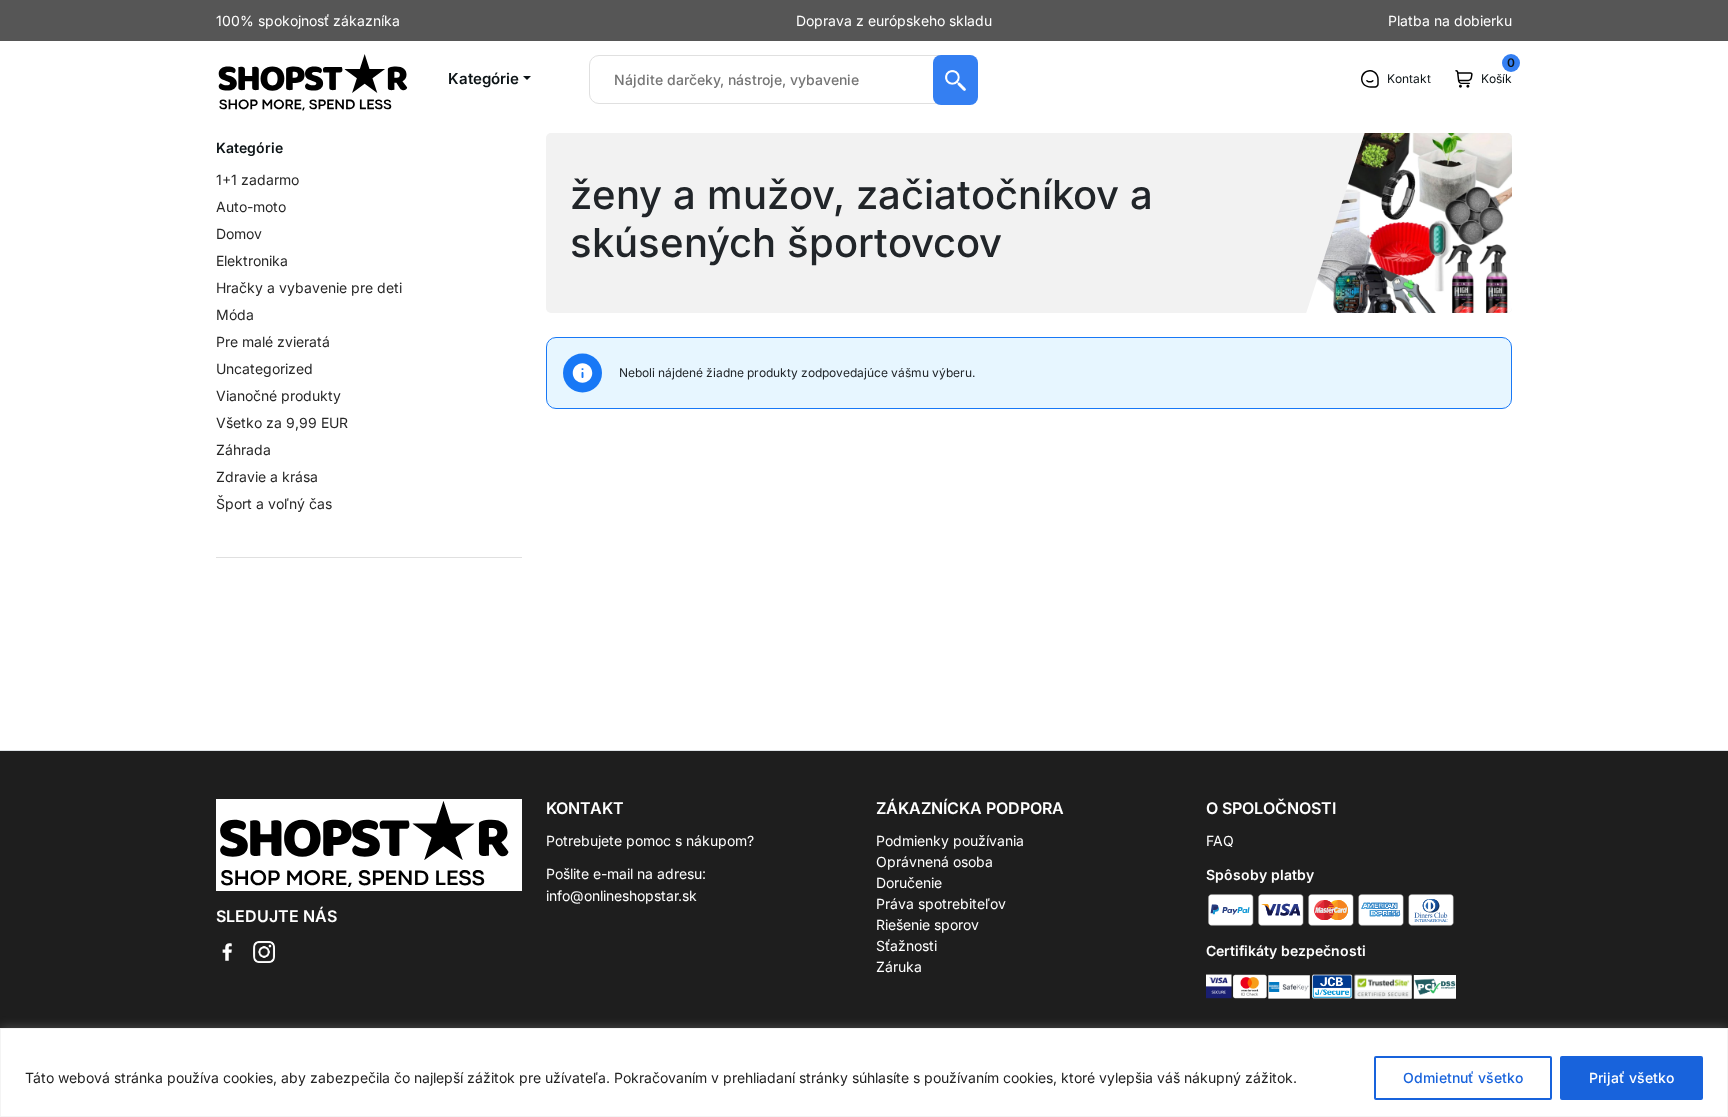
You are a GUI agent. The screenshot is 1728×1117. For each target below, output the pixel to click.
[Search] (955, 80)
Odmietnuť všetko (1463, 1077)
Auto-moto (251, 206)
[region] (864, 1072)
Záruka (899, 966)
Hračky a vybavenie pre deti (309, 287)
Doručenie (909, 882)
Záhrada (243, 449)
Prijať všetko (1631, 1077)
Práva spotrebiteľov (941, 903)
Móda (235, 314)
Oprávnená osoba (934, 861)
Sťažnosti (906, 945)
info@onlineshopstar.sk (621, 895)
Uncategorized (264, 368)
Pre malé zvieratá (273, 341)
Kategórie (483, 78)
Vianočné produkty (278, 395)
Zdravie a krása (267, 476)
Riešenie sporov (927, 924)
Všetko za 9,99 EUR (282, 422)
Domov (239, 233)
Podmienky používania (950, 840)
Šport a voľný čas (274, 503)
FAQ (1220, 840)
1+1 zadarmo (257, 179)
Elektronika (252, 260)
